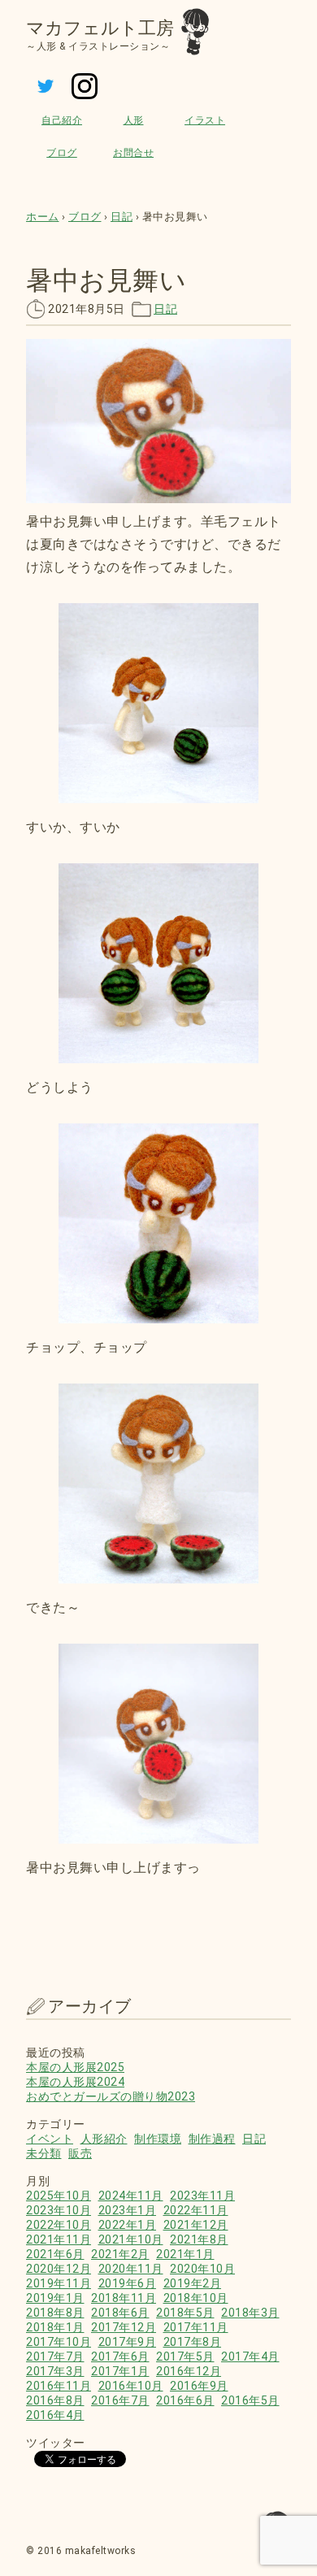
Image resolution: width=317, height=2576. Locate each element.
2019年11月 (59, 2283)
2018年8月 (55, 2313)
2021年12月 (196, 2225)
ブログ (62, 153)
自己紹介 (62, 120)
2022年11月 (196, 2210)
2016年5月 (250, 2400)
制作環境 (158, 2139)
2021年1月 (185, 2254)
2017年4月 (250, 2357)
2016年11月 (59, 2386)
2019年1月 (55, 2298)
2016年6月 (185, 2400)
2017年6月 (120, 2357)
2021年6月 (55, 2254)
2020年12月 (59, 2269)
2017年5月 (185, 2357)
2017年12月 (124, 2327)
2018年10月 (196, 2298)
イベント (50, 2139)
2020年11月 (131, 2269)
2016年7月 (120, 2400)
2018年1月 (55, 2327)
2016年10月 (131, 2386)
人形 (134, 120)
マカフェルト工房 (100, 28)
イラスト (205, 120)
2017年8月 (193, 2342)
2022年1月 (128, 2225)
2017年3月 (55, 2371)
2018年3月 (250, 2313)
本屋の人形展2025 (75, 2067)
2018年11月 (124, 2298)
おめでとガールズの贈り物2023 (111, 2096)
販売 (80, 2153)
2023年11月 (202, 2196)
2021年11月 (59, 2239)
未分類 (44, 2153)
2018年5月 (185, 2313)
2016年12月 (189, 2371)
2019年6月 (128, 2283)
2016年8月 (55, 2400)
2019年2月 (193, 2283)
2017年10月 (59, 2342)
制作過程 (212, 2139)
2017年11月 (196, 2327)
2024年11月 (131, 2196)
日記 (165, 309)
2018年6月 (120, 2313)
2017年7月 (55, 2357)
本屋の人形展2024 (75, 2082)
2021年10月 (131, 2239)
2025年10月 (59, 2196)
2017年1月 (120, 2371)
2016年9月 (199, 2386)
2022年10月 (59, 2225)
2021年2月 (120, 2254)
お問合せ (133, 153)
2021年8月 (199, 2239)
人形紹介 (104, 2139)
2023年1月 (128, 2210)
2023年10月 (59, 2210)
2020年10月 (202, 2269)
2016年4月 (55, 2415)
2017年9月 (128, 2342)
